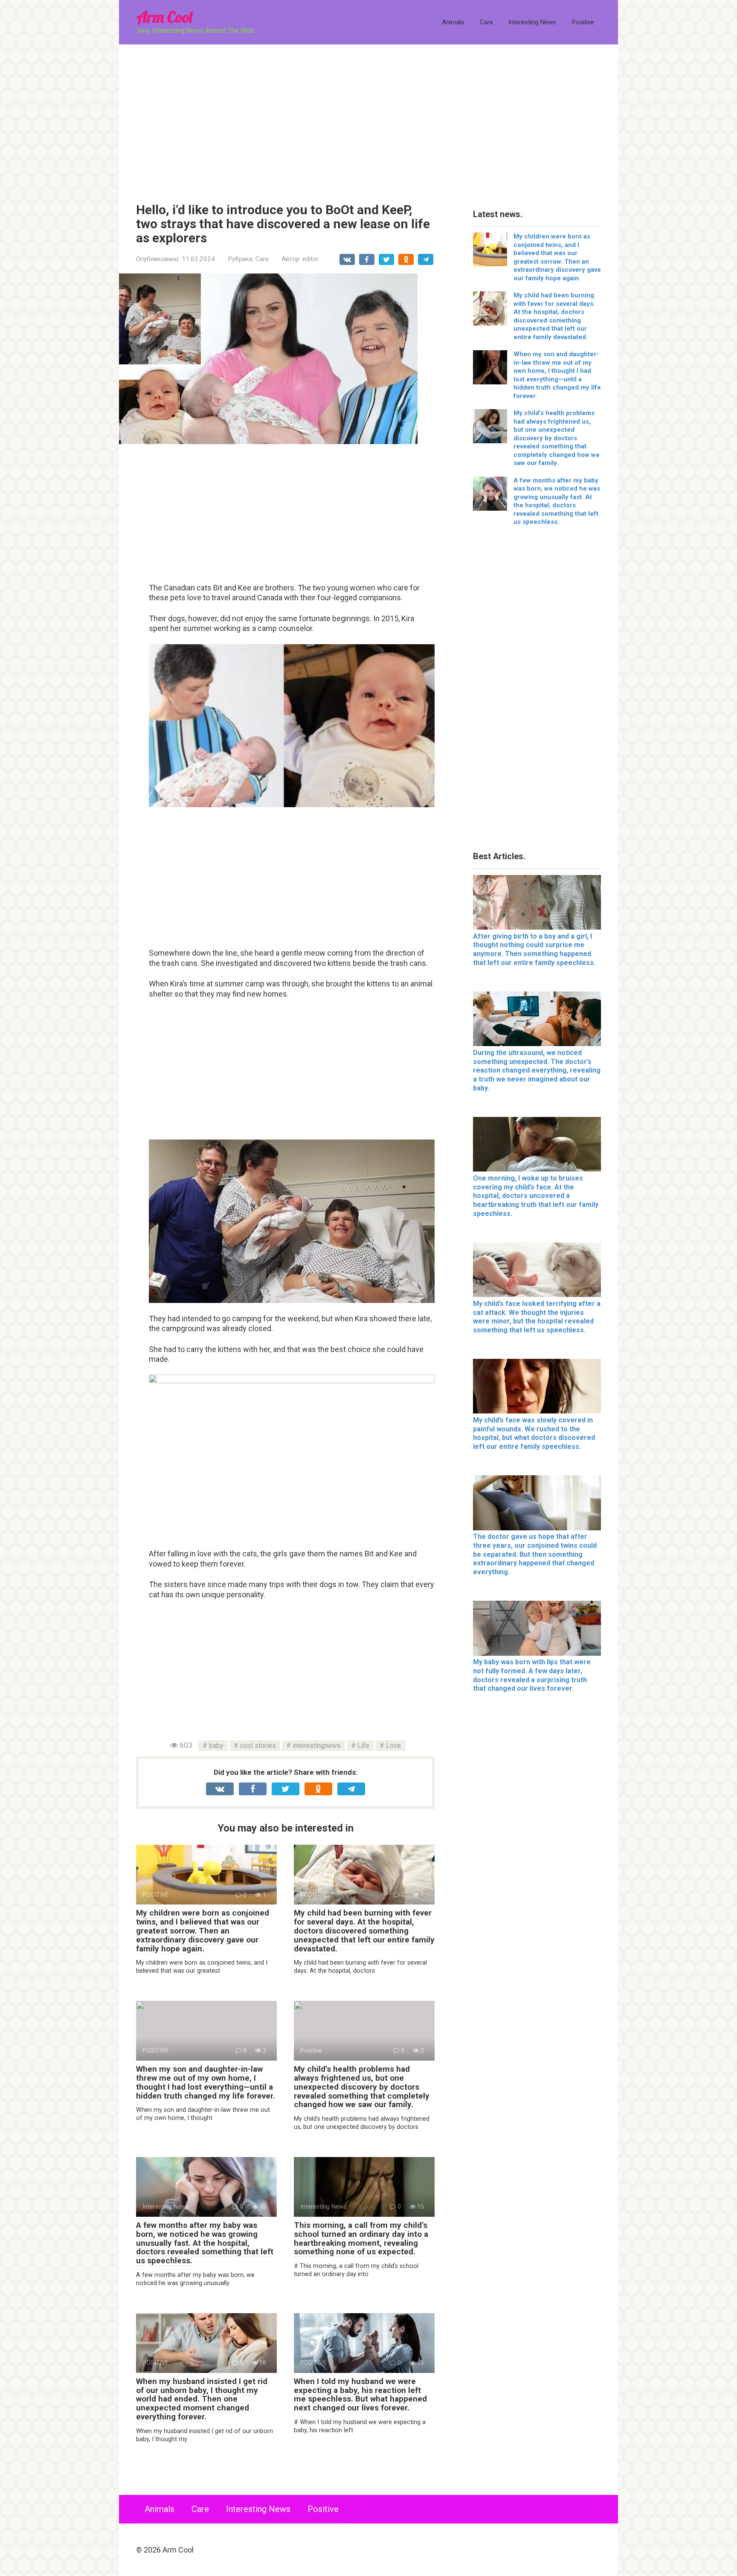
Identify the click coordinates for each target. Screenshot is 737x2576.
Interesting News (532, 22)
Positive (583, 22)
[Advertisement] (368, 117)
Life (363, 1746)
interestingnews (317, 1746)
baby (216, 1746)
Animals (453, 22)
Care (486, 22)
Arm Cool (164, 17)
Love (393, 1746)
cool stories (258, 1746)
